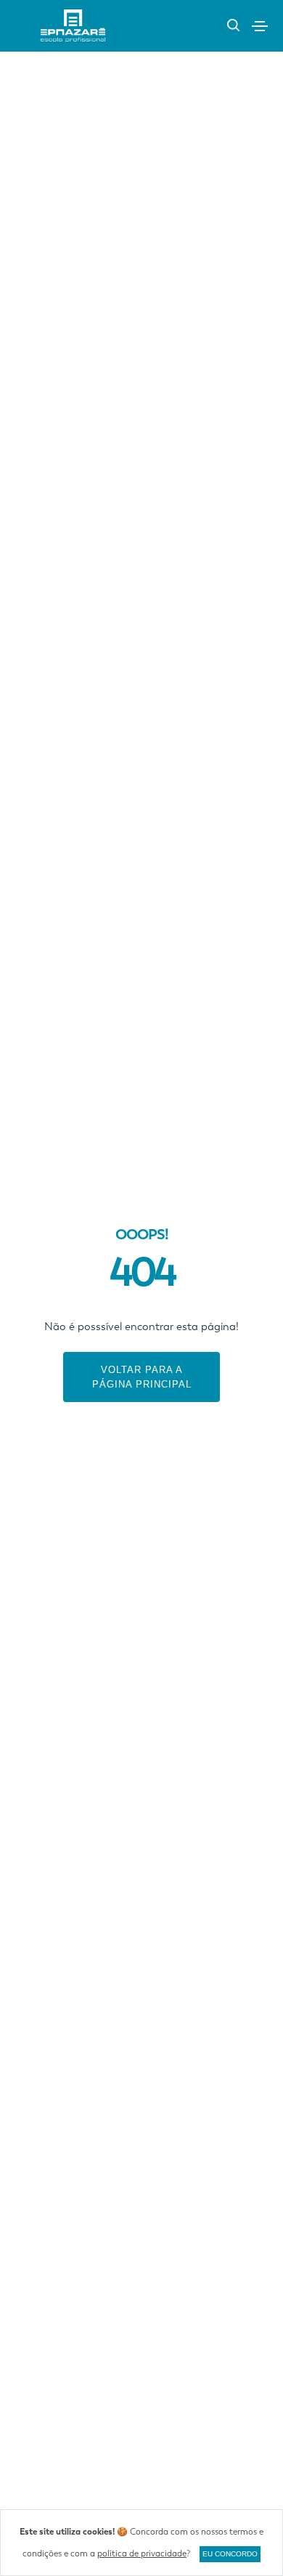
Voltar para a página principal (142, 1377)
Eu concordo (230, 2554)
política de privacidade (142, 2553)
